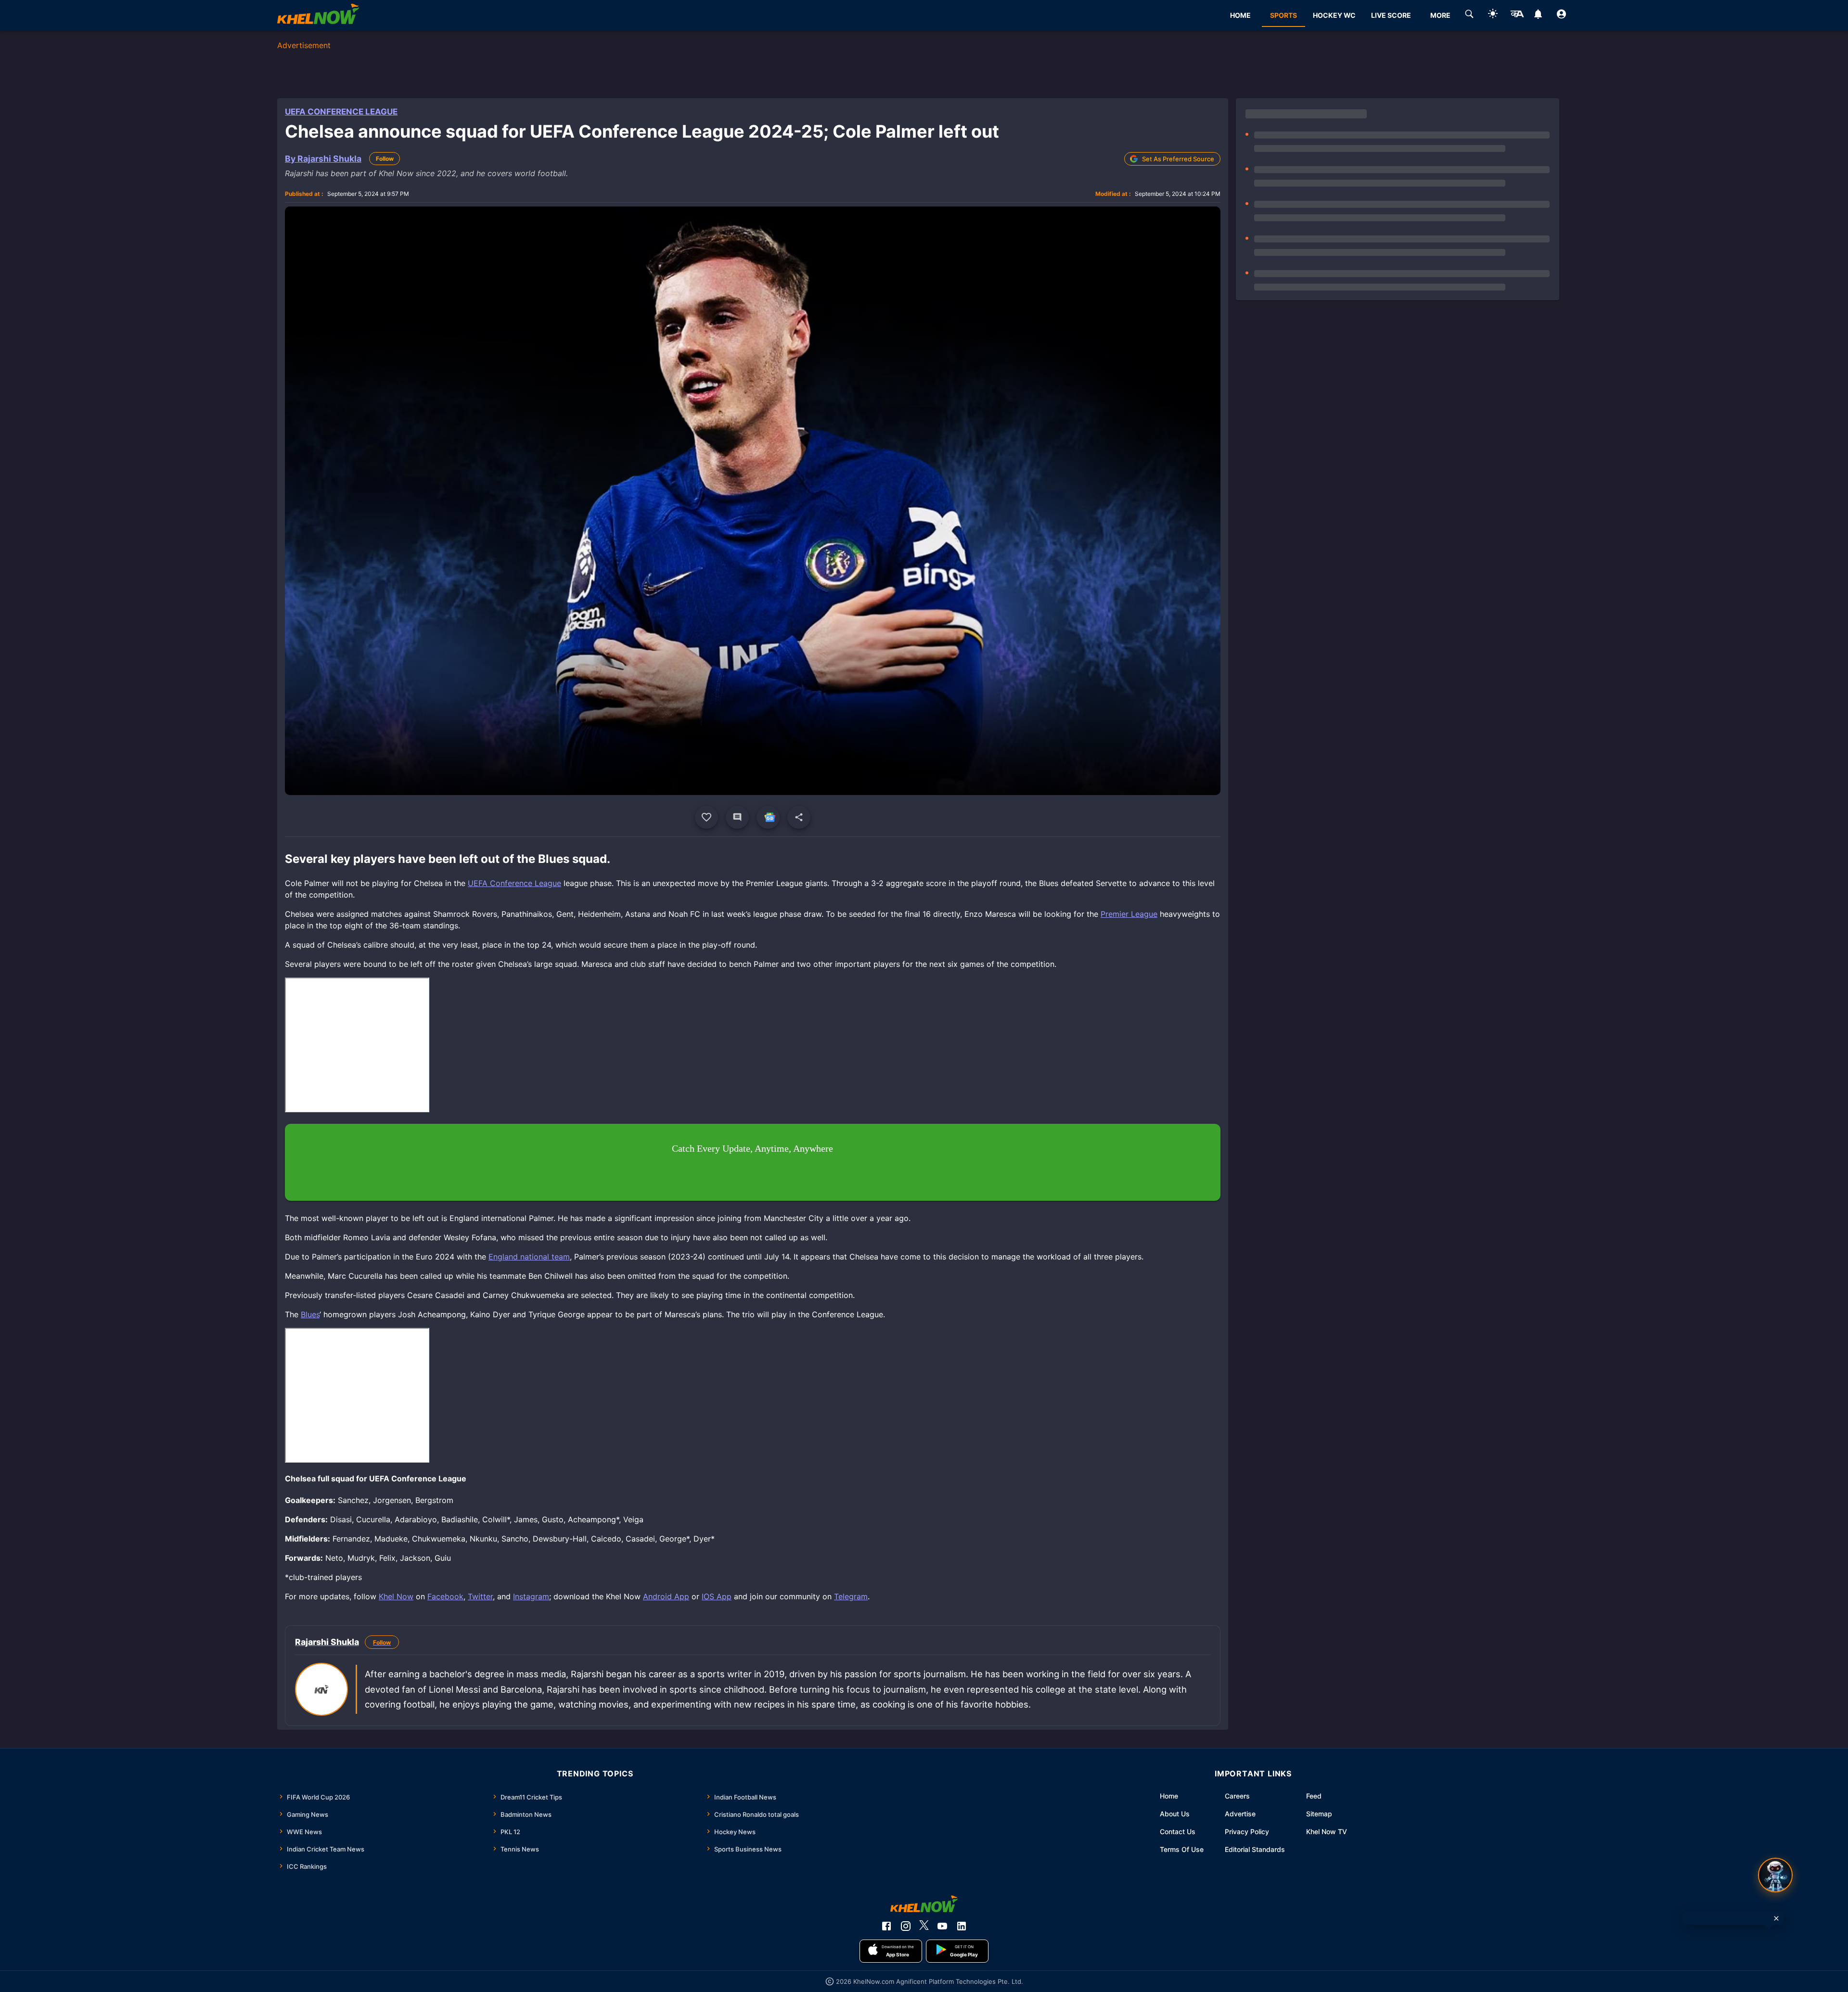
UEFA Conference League (341, 112)
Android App (666, 1596)
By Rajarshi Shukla (323, 159)
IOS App (717, 1596)
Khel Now (396, 1596)
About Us (1175, 1814)
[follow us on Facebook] (886, 1926)
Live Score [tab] (1391, 15)
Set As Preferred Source (1178, 159)
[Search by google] (1469, 15)
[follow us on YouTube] (942, 1926)
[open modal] (1775, 1875)
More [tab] (1440, 15)
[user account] (1561, 15)
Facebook (445, 1596)
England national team (529, 1257)
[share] (799, 817)
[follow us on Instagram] (906, 1926)
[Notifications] (1538, 15)
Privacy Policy (1247, 1831)
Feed (1314, 1796)
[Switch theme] (1493, 15)
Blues (310, 1314)
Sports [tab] (1283, 15)
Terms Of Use (1182, 1849)
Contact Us (1178, 1831)
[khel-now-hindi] (1517, 15)
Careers (1237, 1796)
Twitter (480, 1596)
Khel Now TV (1327, 1831)
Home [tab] (1240, 15)
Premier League (1129, 914)
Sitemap (1319, 1814)
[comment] (737, 817)
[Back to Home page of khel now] (318, 15)
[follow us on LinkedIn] (962, 1926)
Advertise (1240, 1814)
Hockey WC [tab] (1334, 15)
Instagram (531, 1596)
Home (1169, 1796)
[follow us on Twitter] (924, 1926)
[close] (1776, 1918)
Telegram (851, 1596)
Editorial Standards (1255, 1849)
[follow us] (768, 817)
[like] (706, 817)
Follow (385, 159)
